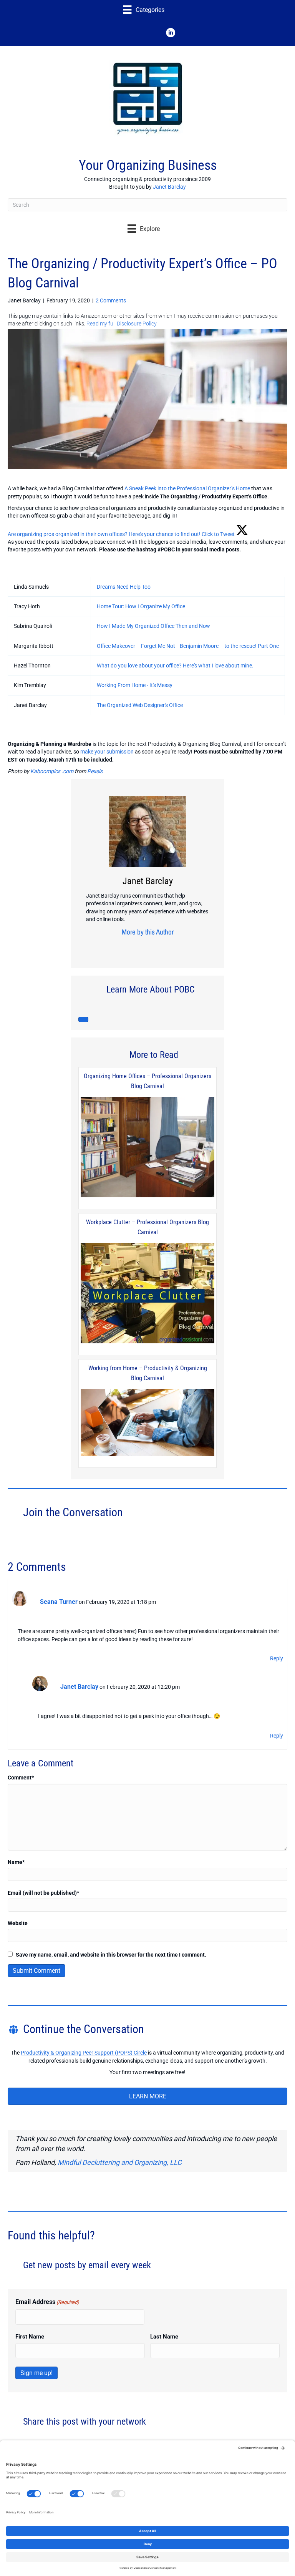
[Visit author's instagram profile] (133, 947)
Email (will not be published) (43, 1893)
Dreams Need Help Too (124, 587)
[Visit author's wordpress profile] (169, 947)
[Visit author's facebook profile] (121, 947)
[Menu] (83, 1019)
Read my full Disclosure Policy (122, 324)
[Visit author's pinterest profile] (145, 947)
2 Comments (111, 300)
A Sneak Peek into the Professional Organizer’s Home (187, 488)
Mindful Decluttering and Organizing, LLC (120, 2162)
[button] (124, 33)
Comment (21, 1778)
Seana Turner (59, 1602)
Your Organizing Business (148, 165)
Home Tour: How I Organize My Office (141, 606)
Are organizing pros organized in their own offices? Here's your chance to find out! (104, 534)
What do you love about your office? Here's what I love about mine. (175, 666)
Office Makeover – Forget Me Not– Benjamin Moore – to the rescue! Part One (188, 646)
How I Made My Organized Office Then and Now (153, 626)
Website (18, 1923)
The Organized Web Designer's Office (140, 705)
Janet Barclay (169, 187)
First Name (30, 2337)
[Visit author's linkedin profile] (157, 947)
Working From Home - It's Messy (135, 685)
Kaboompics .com (52, 771)
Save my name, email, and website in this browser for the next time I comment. (111, 1955)
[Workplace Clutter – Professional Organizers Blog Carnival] (147, 1294)
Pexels (95, 771)
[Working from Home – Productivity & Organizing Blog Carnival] (147, 1423)
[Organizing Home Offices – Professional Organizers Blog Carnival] (147, 1148)
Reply (277, 1658)
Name (16, 1862)
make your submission (107, 752)
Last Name (164, 2337)
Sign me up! (36, 2373)
